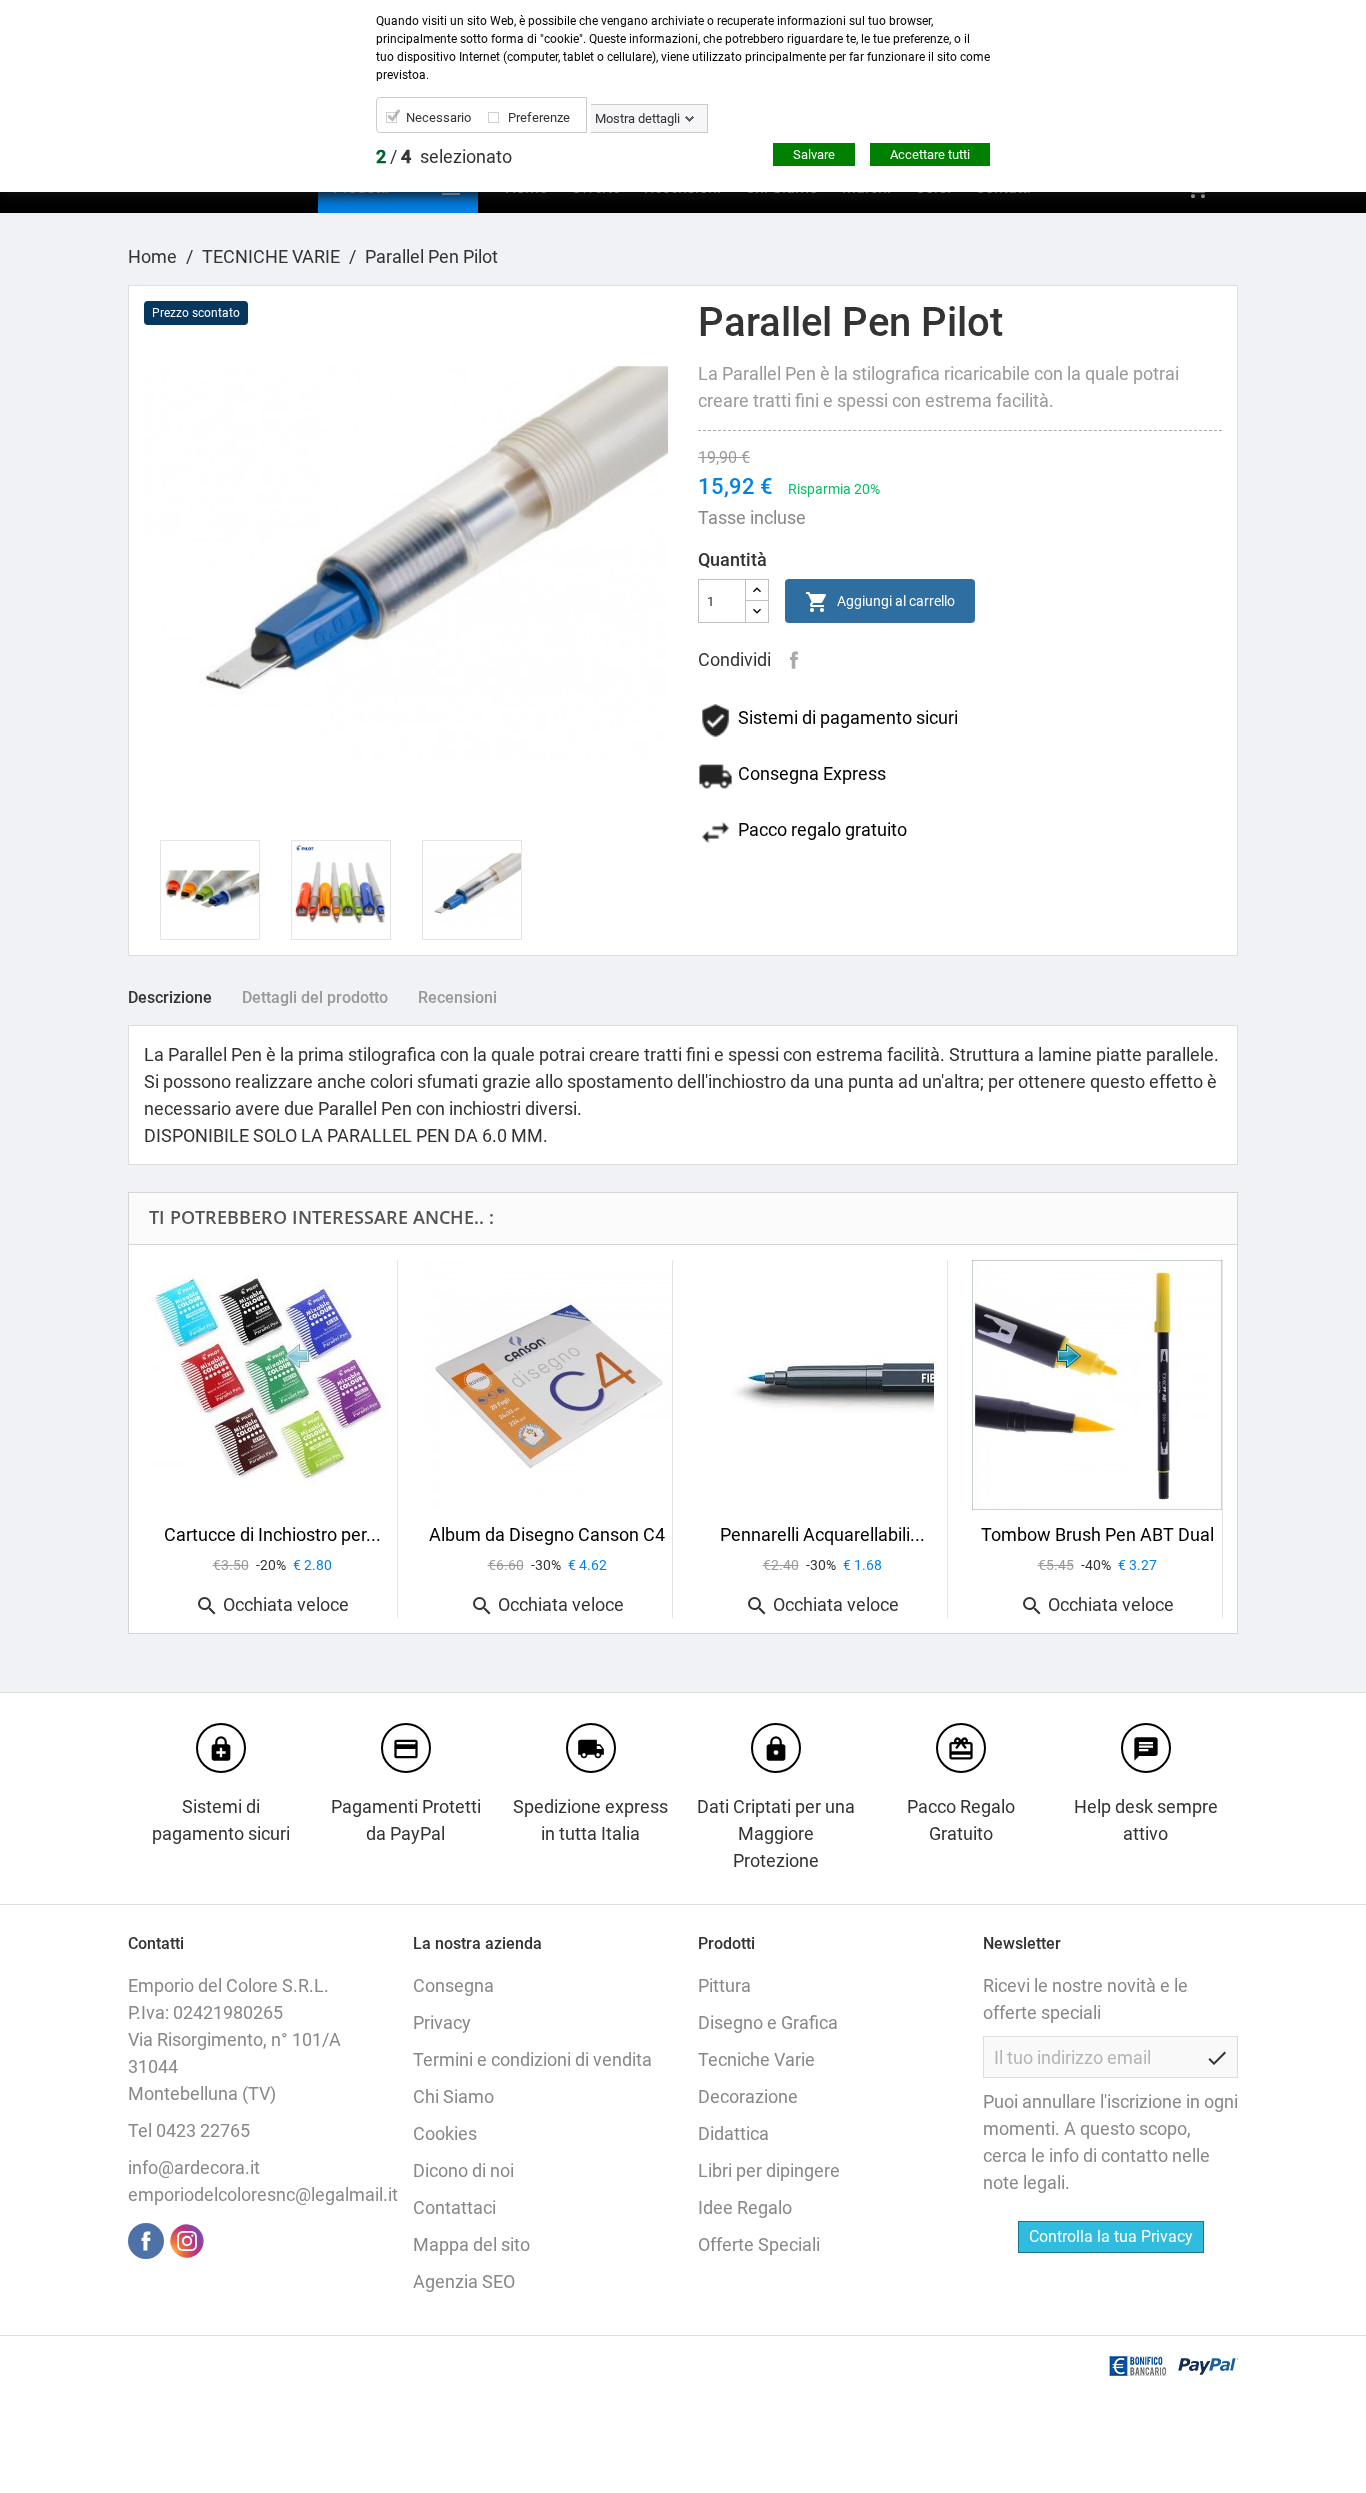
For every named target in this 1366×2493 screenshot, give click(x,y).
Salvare (814, 154)
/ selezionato (444, 156)
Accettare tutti (930, 154)
